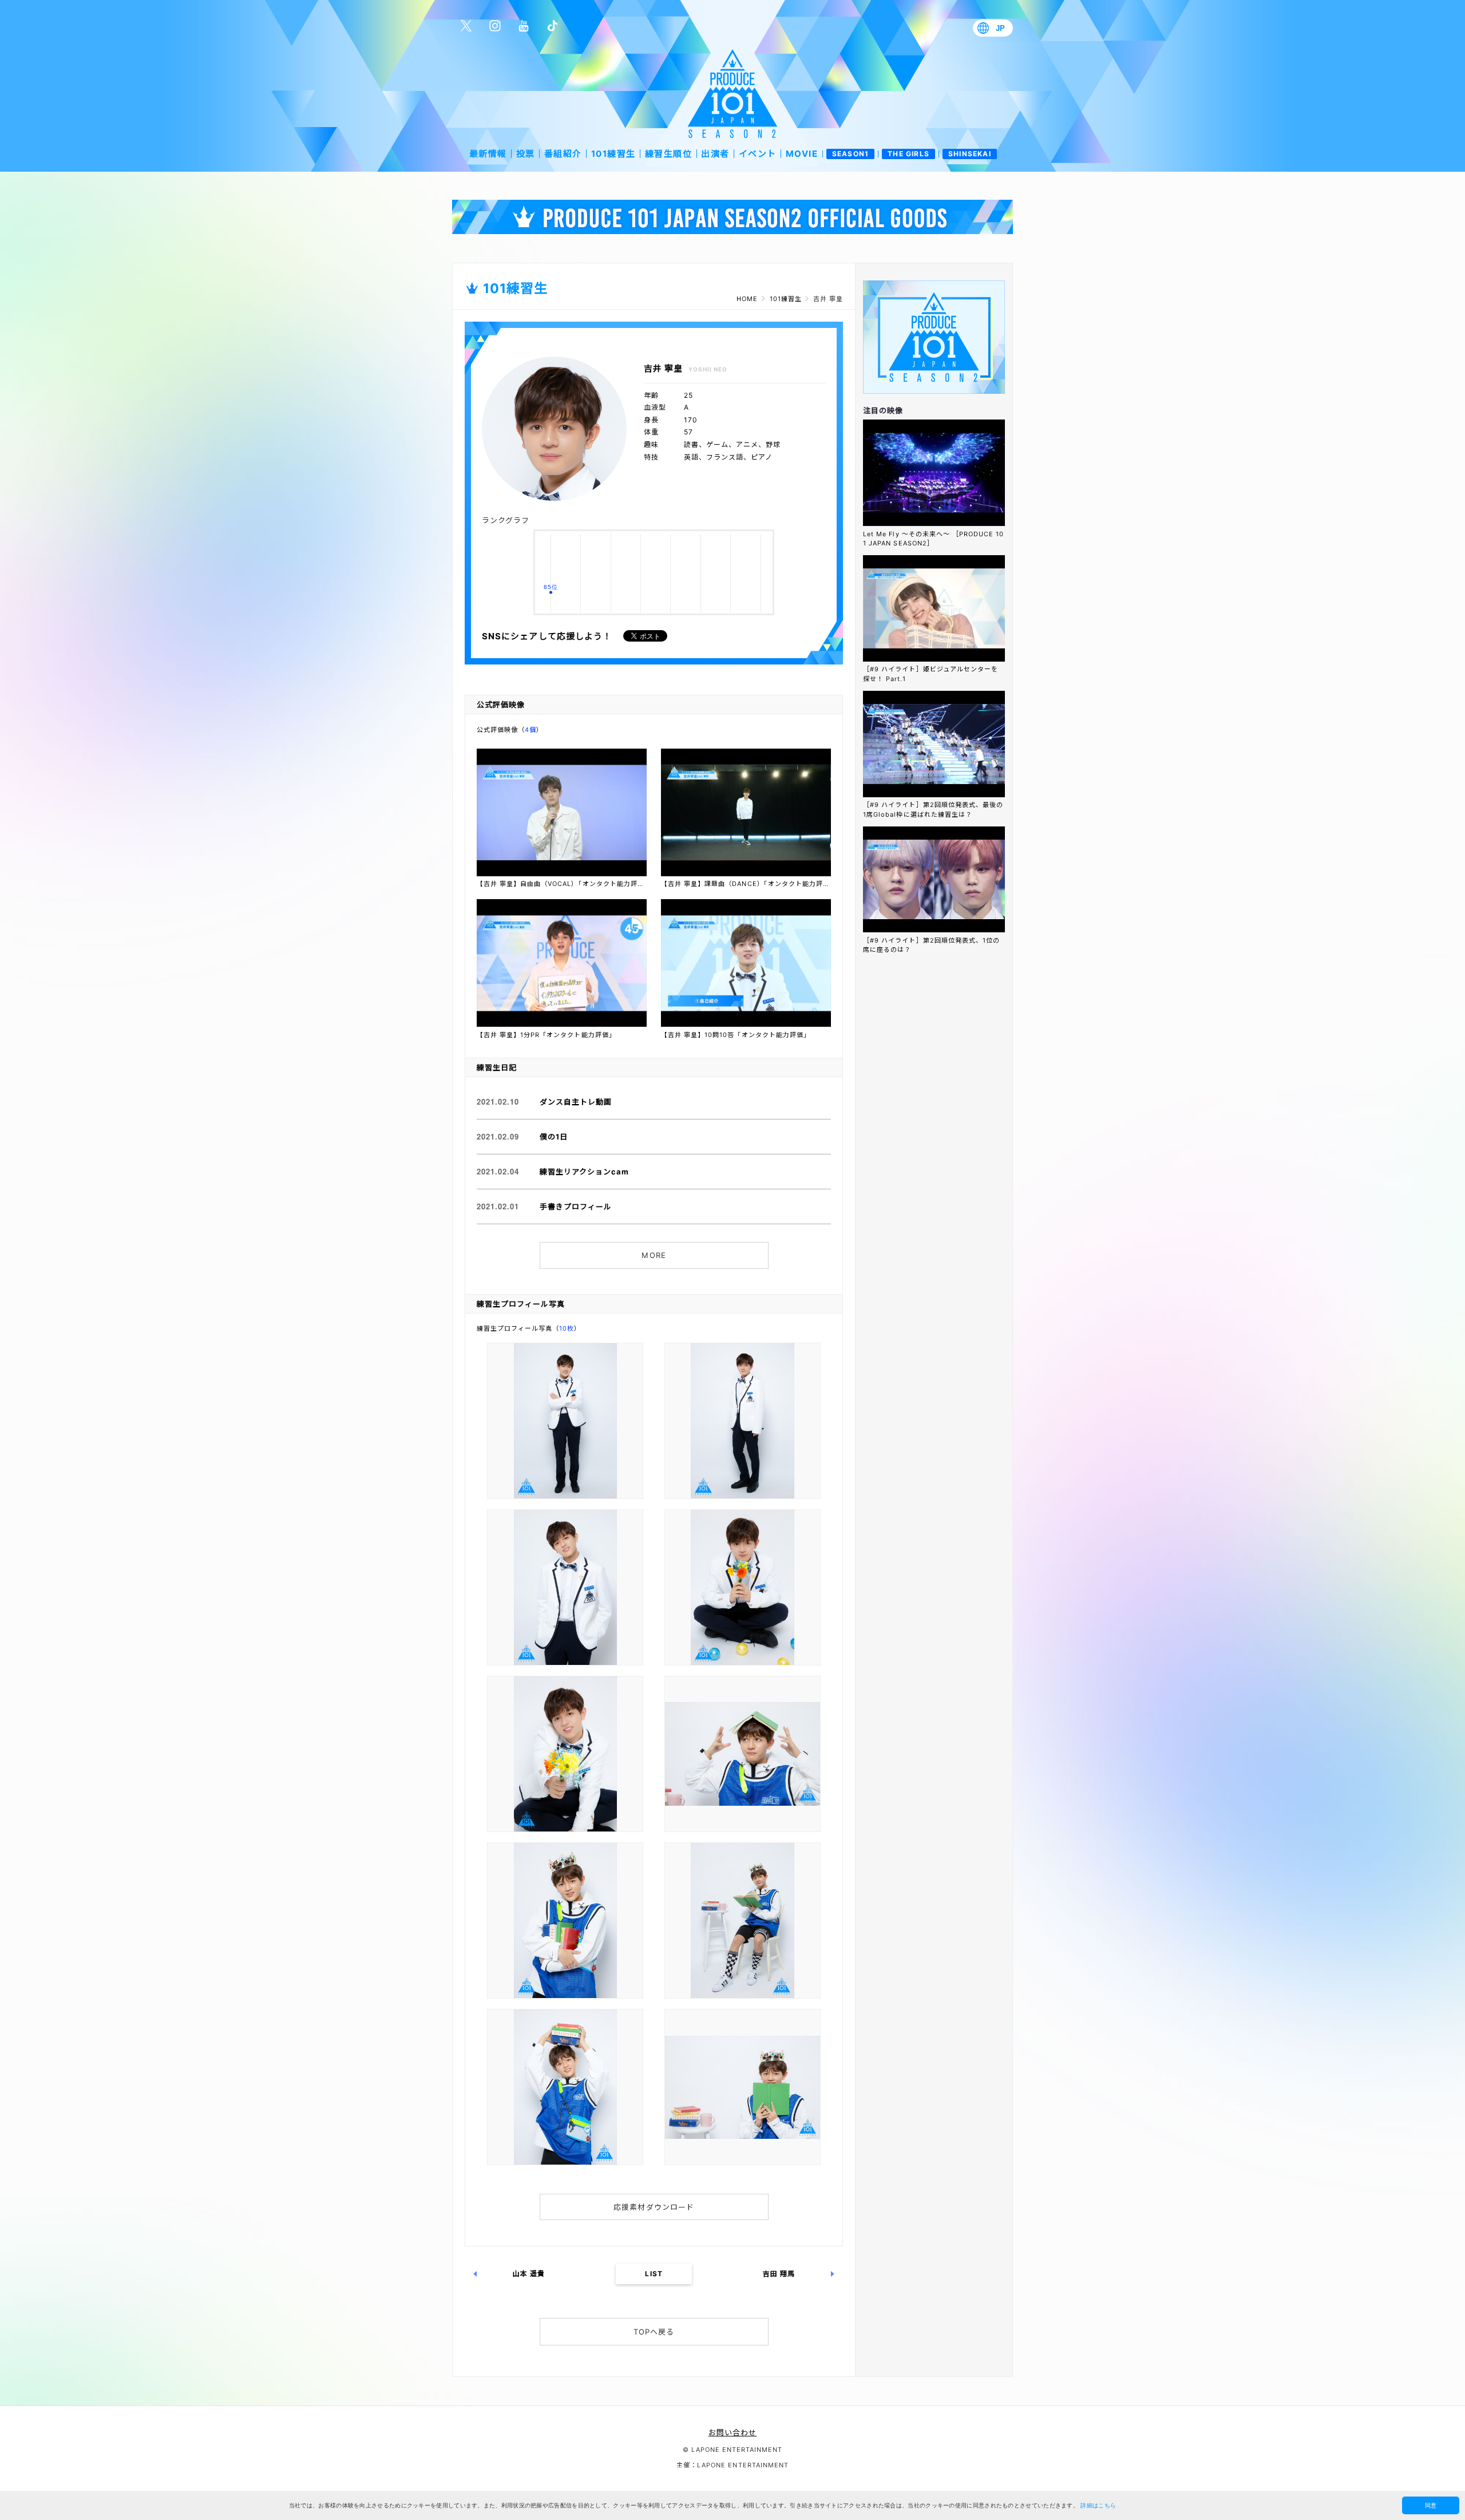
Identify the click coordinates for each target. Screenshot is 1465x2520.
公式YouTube (524, 26)
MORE (654, 1255)
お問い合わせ (732, 2432)
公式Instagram (495, 26)
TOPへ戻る (654, 2332)
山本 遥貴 (529, 2274)
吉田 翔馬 (779, 2274)
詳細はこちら (1098, 2505)
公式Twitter (466, 26)
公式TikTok (552, 26)
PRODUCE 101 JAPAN (732, 94)
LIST (654, 2274)
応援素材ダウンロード (654, 2207)
